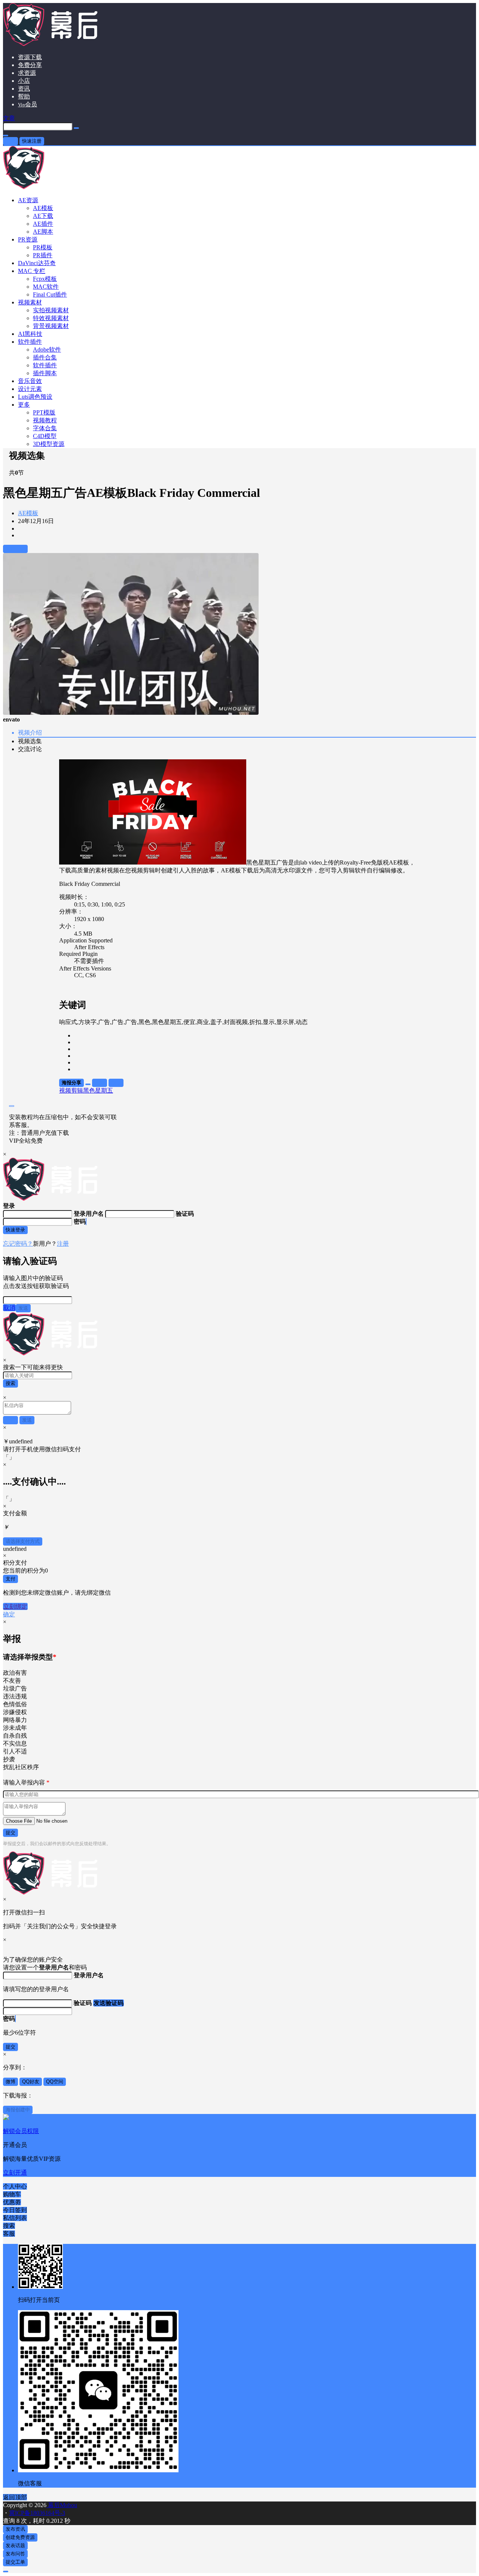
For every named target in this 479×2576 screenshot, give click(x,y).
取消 (9, 1308)
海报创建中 (18, 2110)
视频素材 (30, 302)
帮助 (24, 96)
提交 (10, 1833)
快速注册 (32, 141)
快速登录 (15, 1230)
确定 (9, 1614)
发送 (23, 1308)
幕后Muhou (62, 2505)
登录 (10, 141)
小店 (24, 81)
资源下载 (30, 57)
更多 (24, 405)
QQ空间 (55, 2082)
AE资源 (28, 200)
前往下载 (15, 549)
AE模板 (28, 513)
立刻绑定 (15, 1606)
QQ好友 (31, 2082)
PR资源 (28, 239)
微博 (10, 2082)
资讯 (24, 89)
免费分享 (30, 65)
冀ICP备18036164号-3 (37, 2513)
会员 (28, 104)
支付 (10, 1579)
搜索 (10, 1383)
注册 (63, 1244)
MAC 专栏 (32, 271)
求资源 (27, 73)
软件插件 (30, 342)
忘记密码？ (18, 1244)
